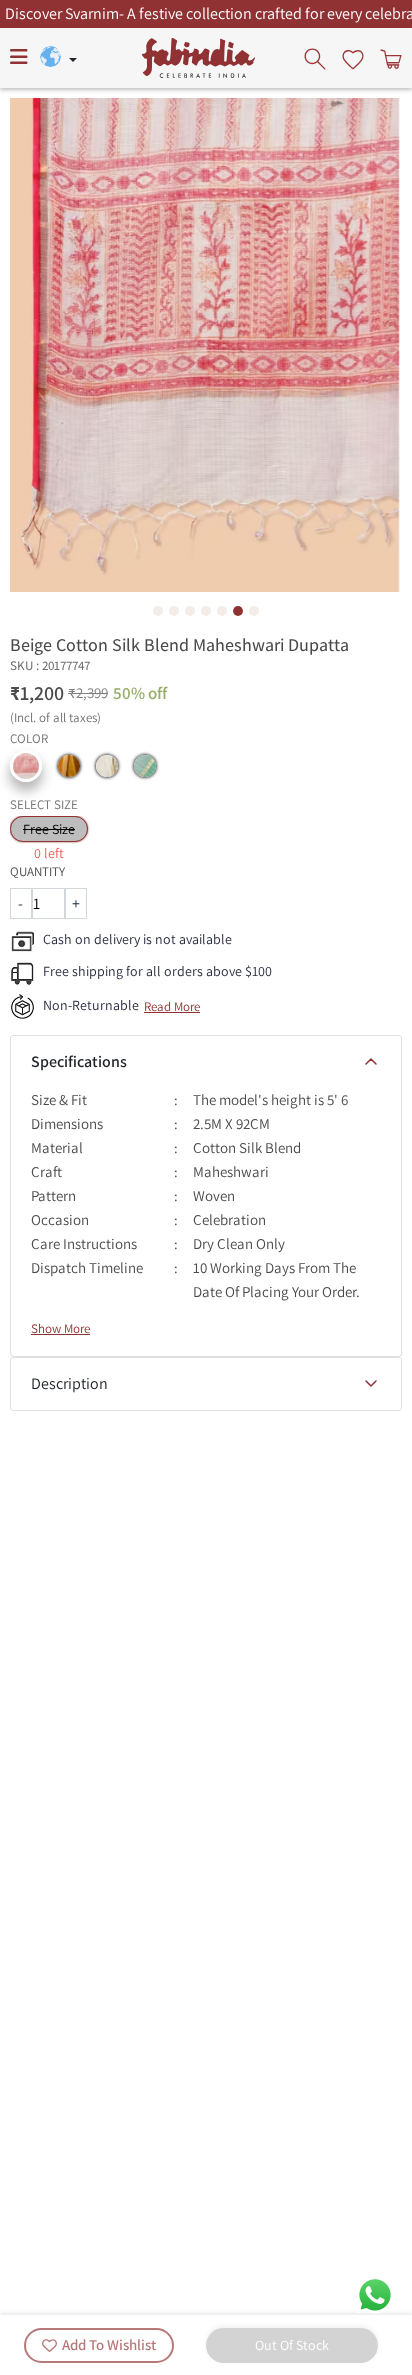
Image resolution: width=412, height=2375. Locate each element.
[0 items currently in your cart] (389, 58)
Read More (172, 1006)
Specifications (79, 1061)
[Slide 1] (158, 611)
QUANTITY (37, 871)
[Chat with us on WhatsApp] (375, 2293)
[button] (26, 766)
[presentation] (317, 58)
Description (69, 1383)
